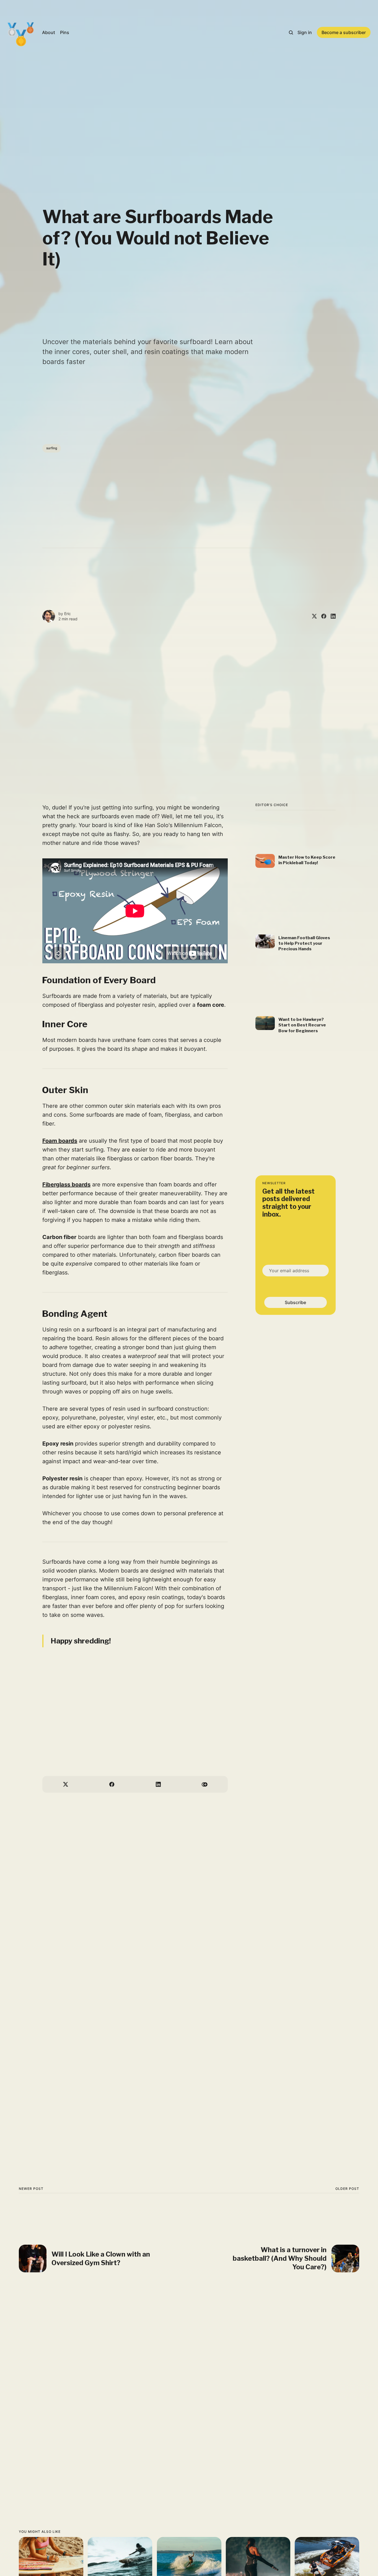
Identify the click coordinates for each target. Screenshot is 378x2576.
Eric (68, 614)
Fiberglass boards (66, 1184)
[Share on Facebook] (322, 616)
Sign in (305, 32)
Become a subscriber (344, 32)
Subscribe (296, 1302)
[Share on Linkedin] (331, 616)
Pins (65, 32)
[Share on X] (312, 616)
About (49, 32)
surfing (52, 448)
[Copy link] (205, 1784)
